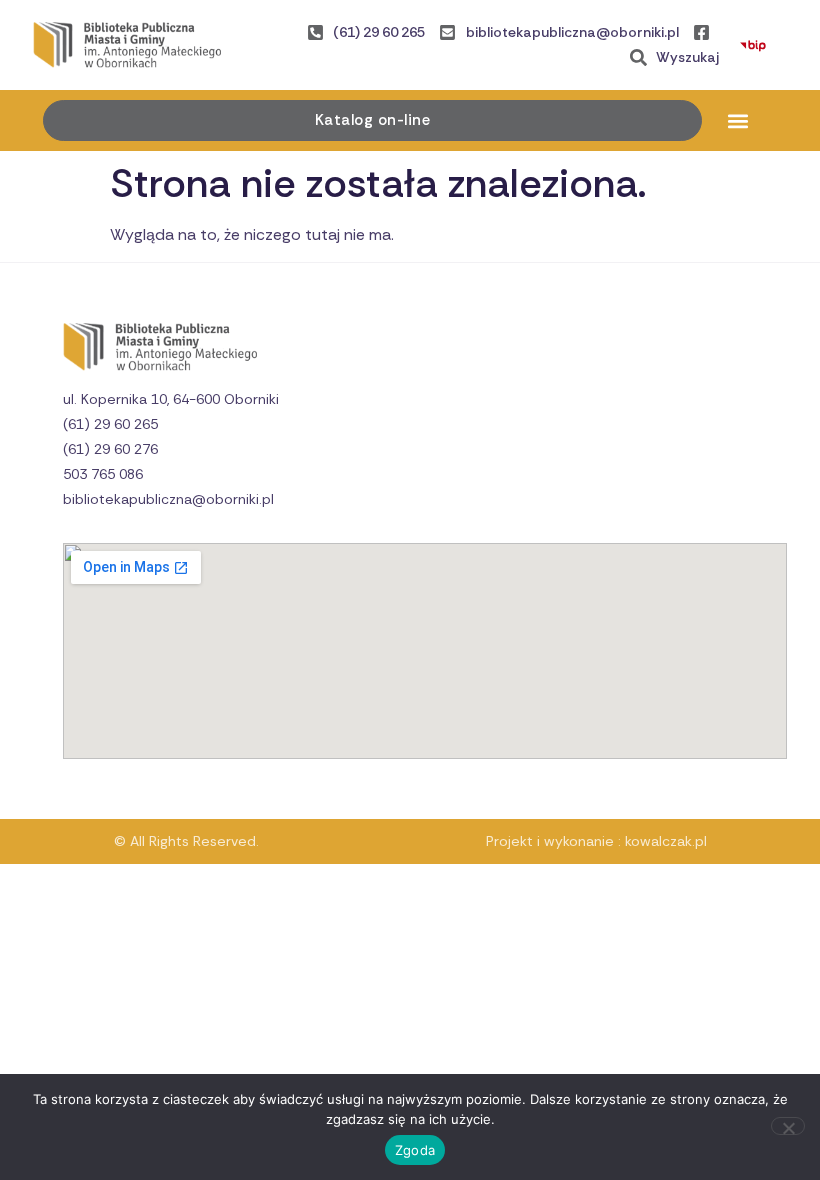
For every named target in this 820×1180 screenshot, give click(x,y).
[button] (738, 120)
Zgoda (415, 1150)
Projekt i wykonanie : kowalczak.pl (596, 841)
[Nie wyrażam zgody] (788, 1126)
